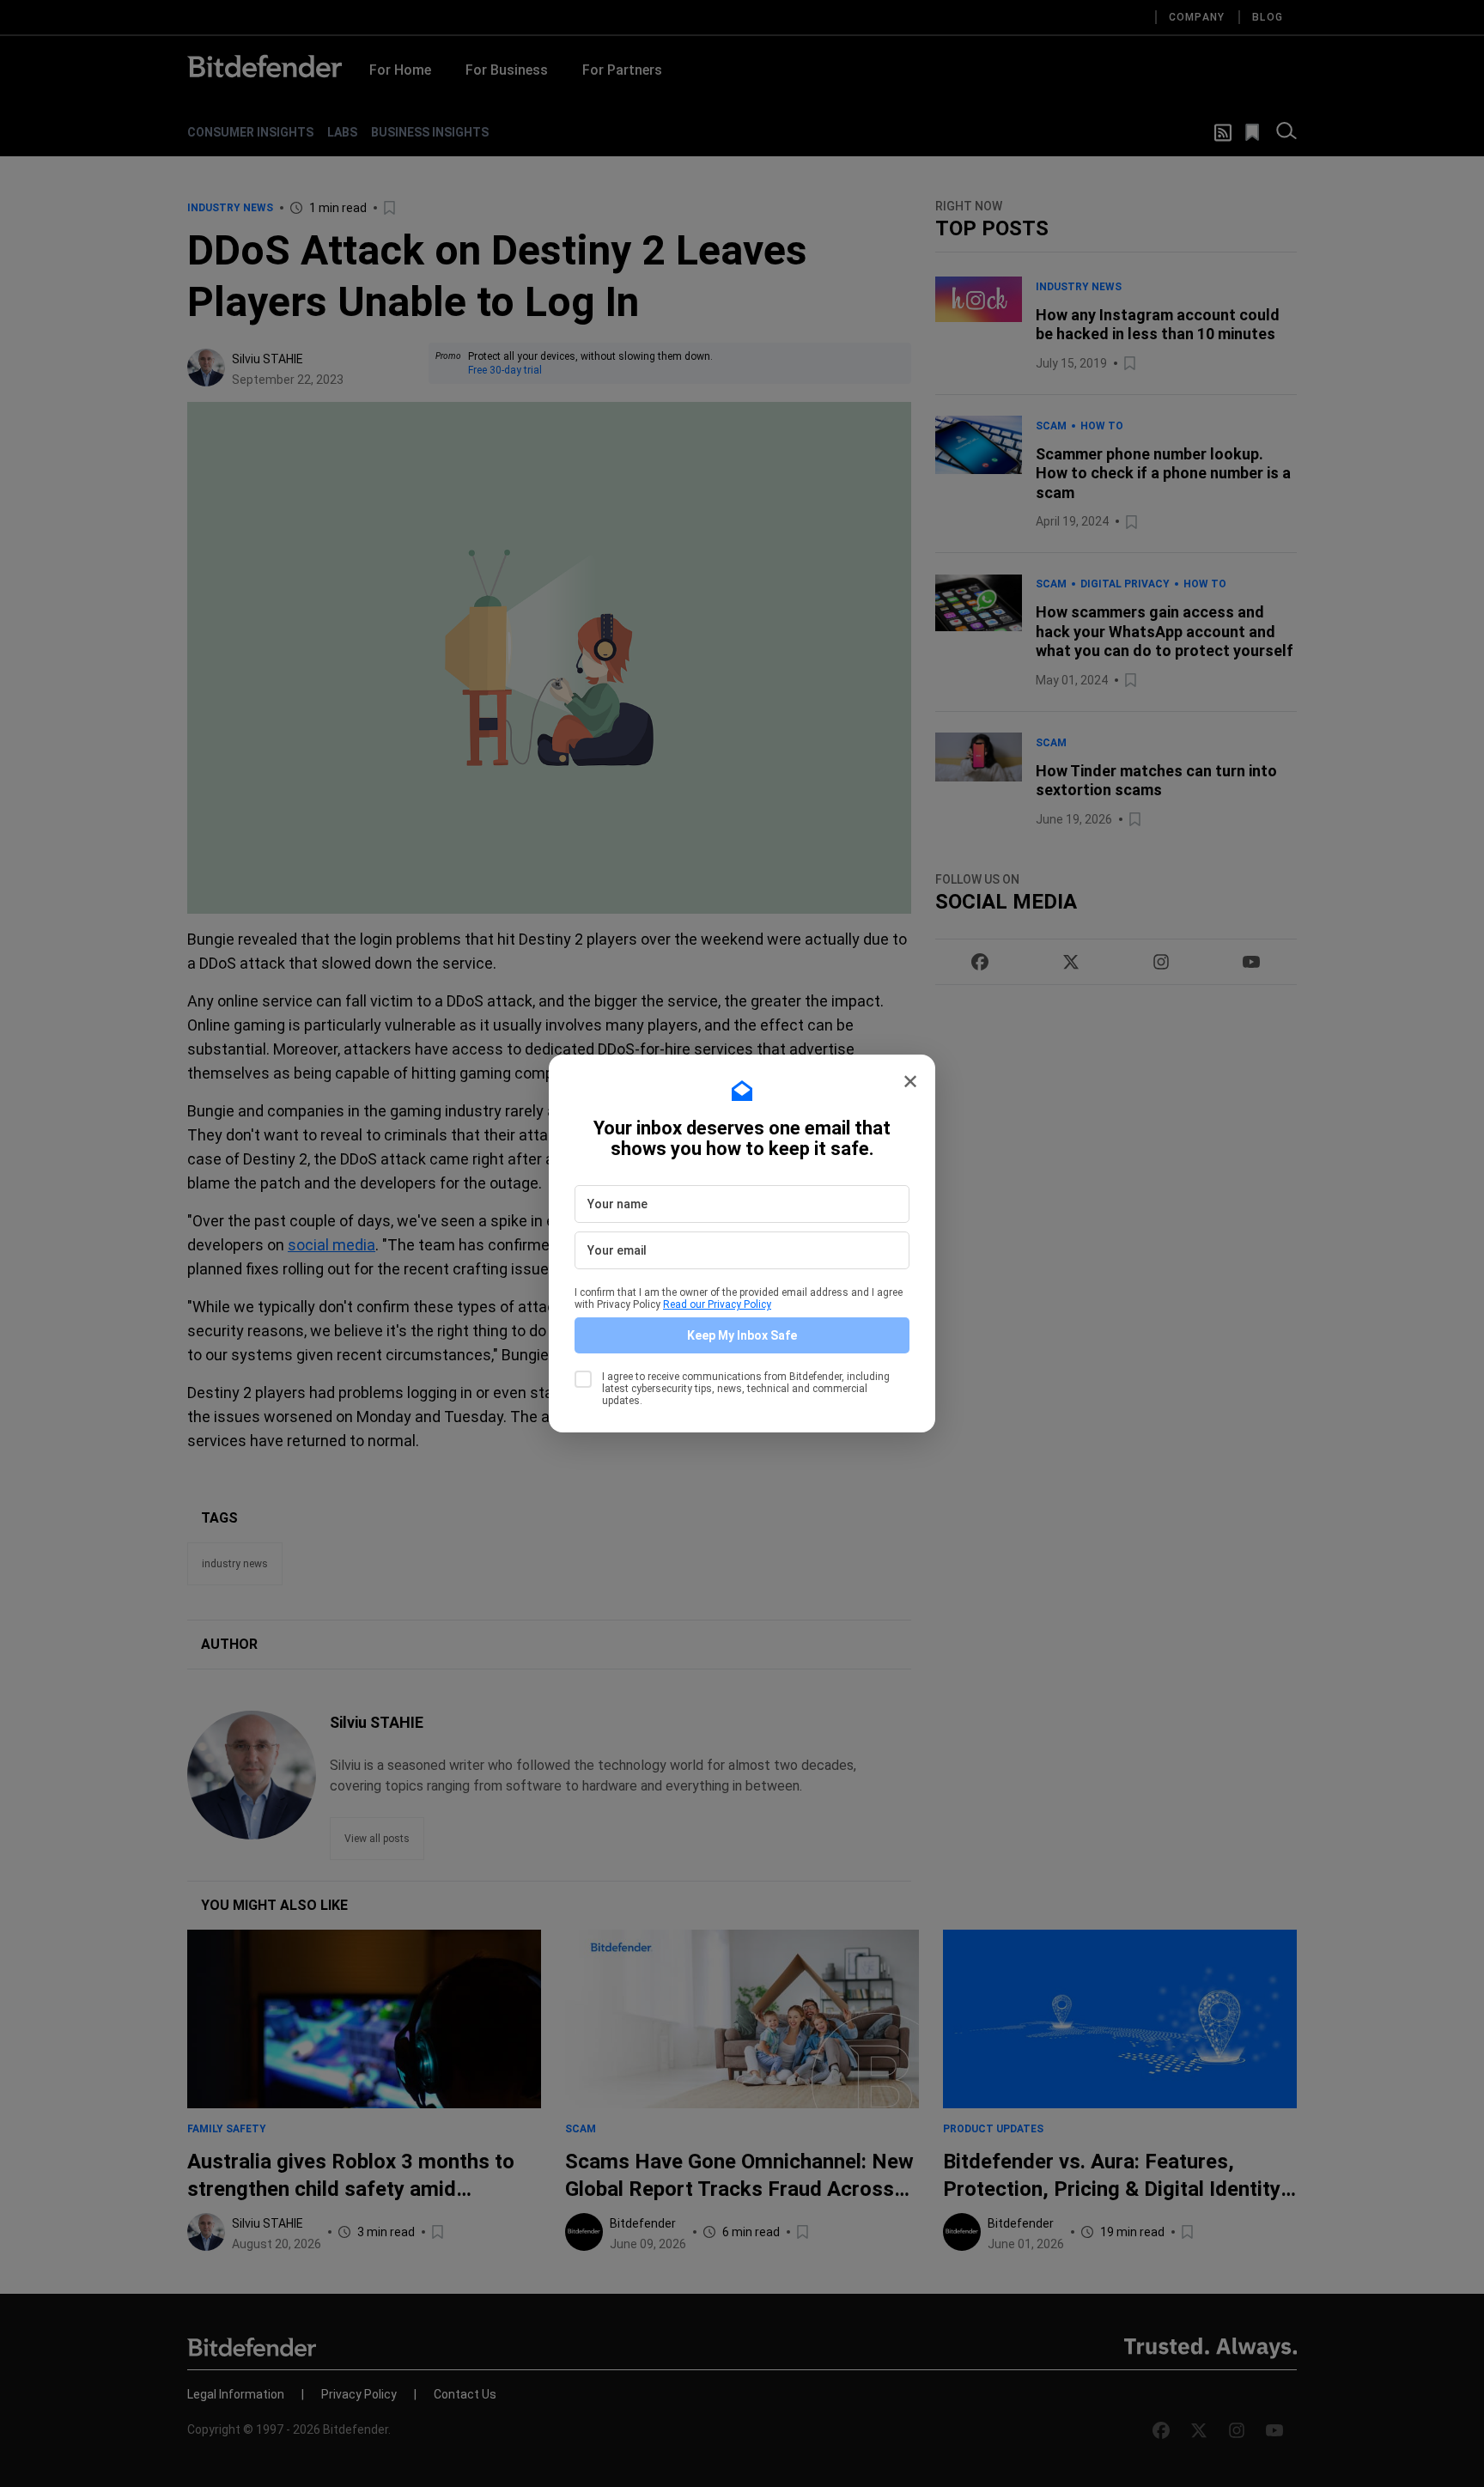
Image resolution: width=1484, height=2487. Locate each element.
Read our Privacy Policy (717, 1304)
